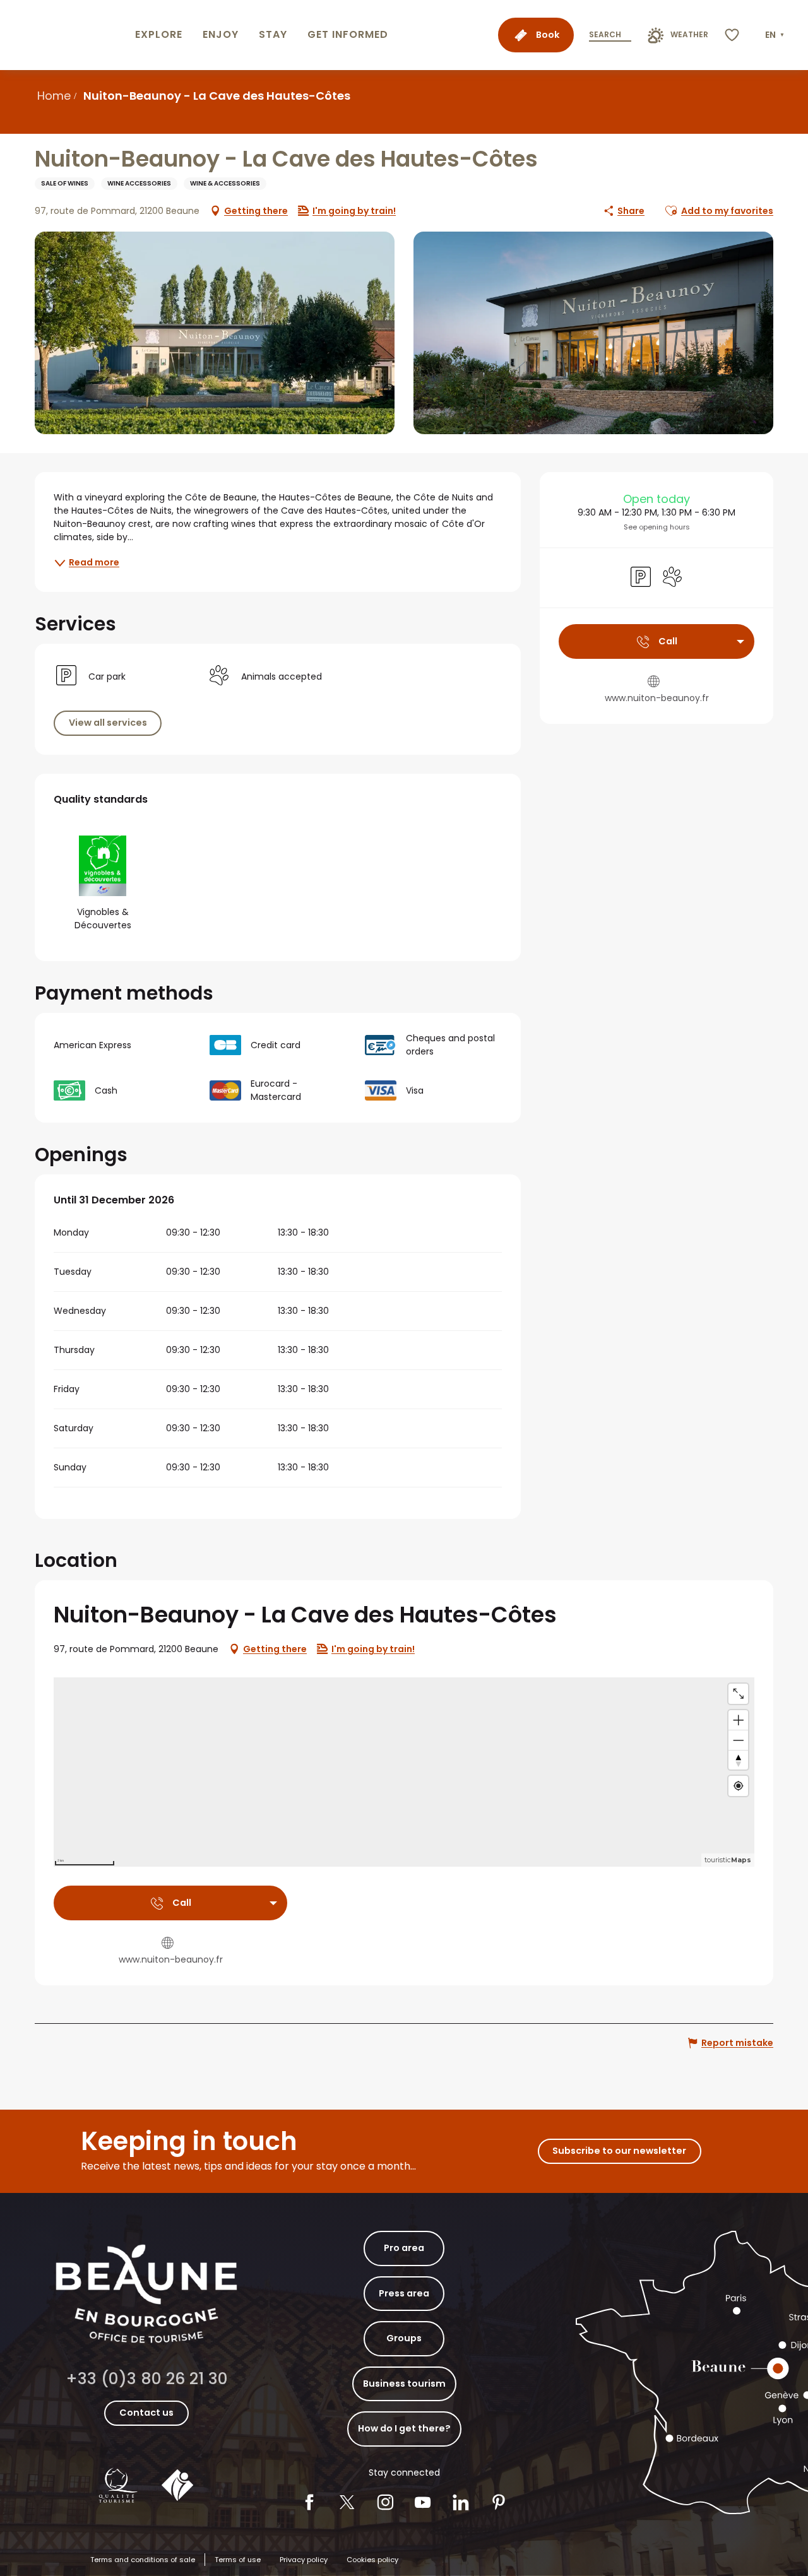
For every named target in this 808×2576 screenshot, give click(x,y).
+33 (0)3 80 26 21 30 (147, 2379)
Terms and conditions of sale (143, 2560)
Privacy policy (304, 2560)
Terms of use (238, 2560)
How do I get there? (404, 2428)
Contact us (146, 2413)
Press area (404, 2293)
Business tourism (404, 2384)
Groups (404, 2338)
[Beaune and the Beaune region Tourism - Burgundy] (65, 35)
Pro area (404, 2248)
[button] (776, 35)
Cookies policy (372, 2560)
